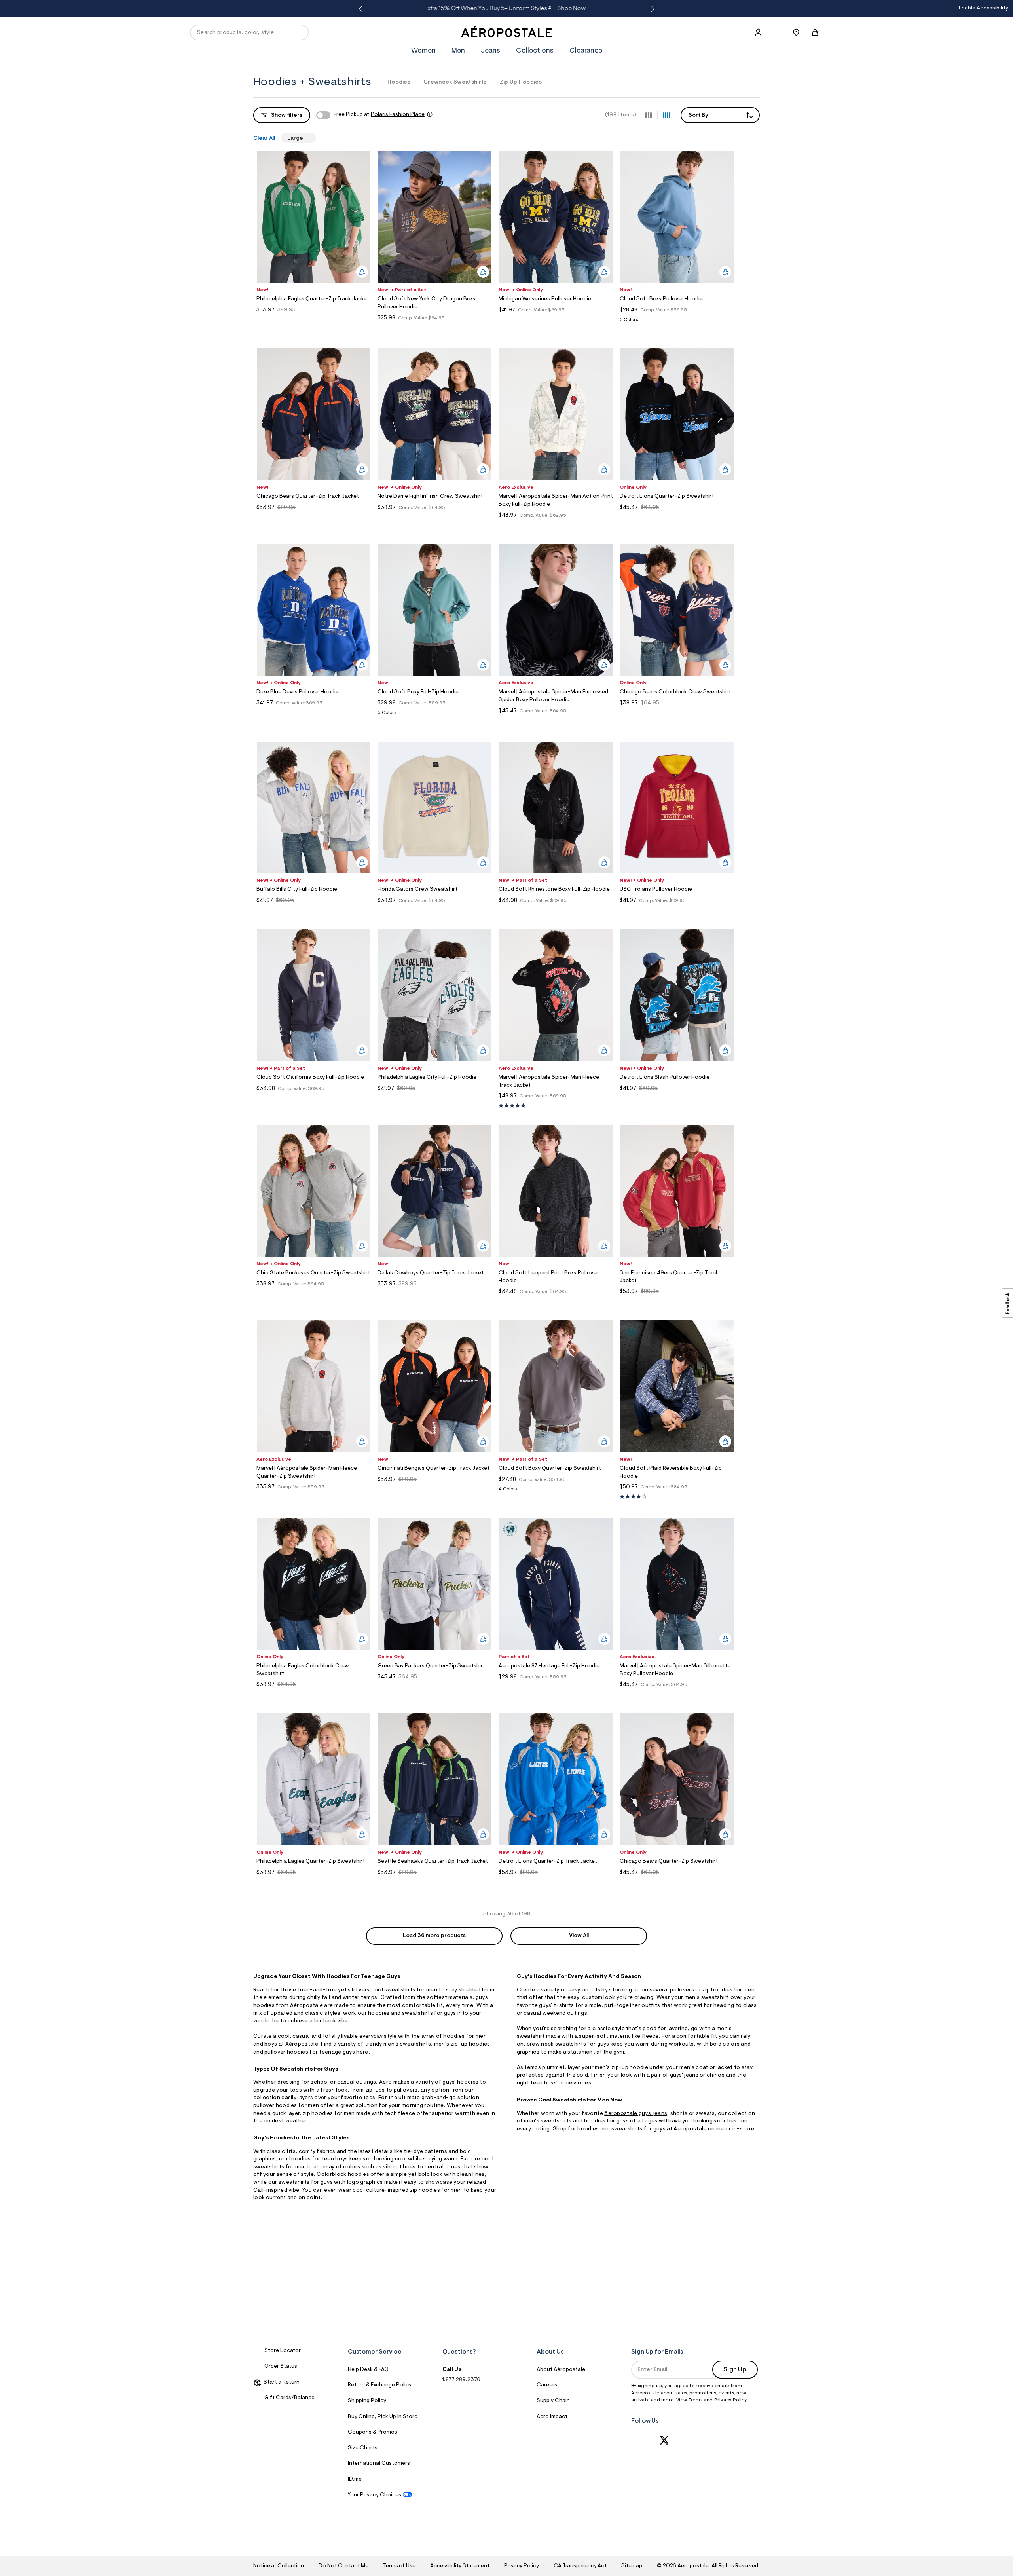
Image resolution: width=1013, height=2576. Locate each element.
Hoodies (399, 82)
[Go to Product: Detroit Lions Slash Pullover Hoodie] (677, 1098)
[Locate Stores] (796, 32)
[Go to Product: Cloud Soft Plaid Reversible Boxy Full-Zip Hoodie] (677, 1497)
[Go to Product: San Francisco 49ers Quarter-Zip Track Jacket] (677, 1301)
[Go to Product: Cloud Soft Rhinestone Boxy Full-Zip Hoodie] (556, 910)
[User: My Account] (758, 32)
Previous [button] (362, 9)
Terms (696, 2400)
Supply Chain (553, 2401)
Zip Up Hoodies (521, 82)
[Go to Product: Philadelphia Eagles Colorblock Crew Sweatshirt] (314, 1694)
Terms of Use (399, 2566)
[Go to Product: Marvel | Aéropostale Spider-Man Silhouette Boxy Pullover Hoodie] (677, 1694)
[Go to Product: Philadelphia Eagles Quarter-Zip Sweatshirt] (314, 1882)
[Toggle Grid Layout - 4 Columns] (667, 115)
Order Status (281, 2367)
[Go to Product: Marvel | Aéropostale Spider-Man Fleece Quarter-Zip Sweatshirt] (314, 1497)
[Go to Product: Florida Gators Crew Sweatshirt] (435, 910)
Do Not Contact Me (343, 2566)
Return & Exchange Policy (380, 2385)
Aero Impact (552, 2417)
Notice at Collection (279, 2566)
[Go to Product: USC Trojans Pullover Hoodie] (677, 910)
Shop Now (571, 9)
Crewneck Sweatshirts (455, 82)
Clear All (264, 139)
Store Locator (283, 2351)
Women (423, 51)
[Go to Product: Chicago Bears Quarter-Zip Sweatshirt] (677, 1882)
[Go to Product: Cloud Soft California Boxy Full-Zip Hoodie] (314, 1098)
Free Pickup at (379, 115)
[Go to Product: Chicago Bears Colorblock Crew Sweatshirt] (677, 713)
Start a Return (280, 2382)
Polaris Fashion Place (398, 115)
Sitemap (632, 2566)
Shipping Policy (367, 2401)
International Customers (379, 2464)
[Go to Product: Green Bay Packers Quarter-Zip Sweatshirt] (435, 1687)
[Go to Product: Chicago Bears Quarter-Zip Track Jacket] (314, 517)
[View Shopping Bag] (815, 32)
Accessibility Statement (460, 2566)
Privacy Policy (730, 2400)
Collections (535, 51)
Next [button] (651, 9)
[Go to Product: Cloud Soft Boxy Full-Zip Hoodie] (435, 715)
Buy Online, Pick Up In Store (383, 2417)
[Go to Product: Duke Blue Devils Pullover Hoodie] (314, 713)
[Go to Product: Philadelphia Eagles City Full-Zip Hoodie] (435, 1098)
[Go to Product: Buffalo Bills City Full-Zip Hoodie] (314, 910)
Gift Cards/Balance (289, 2398)
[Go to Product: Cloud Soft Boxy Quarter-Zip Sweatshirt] (556, 1491)
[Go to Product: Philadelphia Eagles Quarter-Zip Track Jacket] (314, 320)
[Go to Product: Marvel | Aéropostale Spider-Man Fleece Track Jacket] (556, 1106)
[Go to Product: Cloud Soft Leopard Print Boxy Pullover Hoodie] (556, 1301)
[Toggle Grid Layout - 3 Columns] (649, 115)
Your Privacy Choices (375, 2495)
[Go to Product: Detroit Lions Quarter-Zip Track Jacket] (556, 1882)
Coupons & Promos (373, 2432)
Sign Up (735, 2370)
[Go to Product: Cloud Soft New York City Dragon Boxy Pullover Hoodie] (435, 328)
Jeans (490, 51)
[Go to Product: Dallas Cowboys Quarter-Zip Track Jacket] (435, 1294)
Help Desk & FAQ (368, 2370)
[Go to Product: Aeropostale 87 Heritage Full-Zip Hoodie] (556, 1687)
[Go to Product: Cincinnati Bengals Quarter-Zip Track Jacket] (435, 1489)
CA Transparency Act (580, 2566)
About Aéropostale (561, 2370)
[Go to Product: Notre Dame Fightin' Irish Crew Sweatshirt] (435, 517)
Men (458, 51)
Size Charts (363, 2448)
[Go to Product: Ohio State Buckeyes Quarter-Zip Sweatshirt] (314, 1294)
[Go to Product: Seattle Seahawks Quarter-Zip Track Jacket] (435, 1882)
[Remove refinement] (306, 138)
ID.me (355, 2479)
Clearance (586, 51)
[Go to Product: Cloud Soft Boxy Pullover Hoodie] (677, 322)
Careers (547, 2385)
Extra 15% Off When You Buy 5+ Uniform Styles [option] (504, 9)
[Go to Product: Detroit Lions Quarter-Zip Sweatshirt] (677, 517)
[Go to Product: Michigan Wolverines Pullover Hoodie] (556, 320)
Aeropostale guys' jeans (636, 2114)
